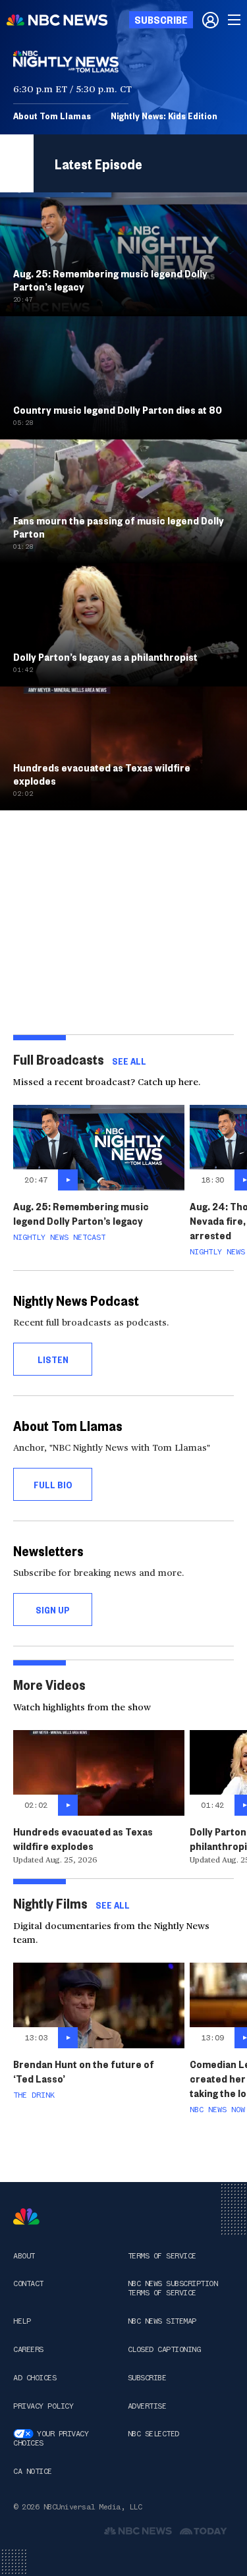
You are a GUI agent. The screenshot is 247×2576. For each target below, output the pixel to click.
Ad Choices (35, 2378)
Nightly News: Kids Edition (164, 115)
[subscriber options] (210, 20)
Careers (28, 2349)
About (24, 2256)
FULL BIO (53, 1484)
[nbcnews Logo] (26, 2217)
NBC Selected (153, 2434)
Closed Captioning (164, 2349)
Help (22, 2321)
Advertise (147, 2406)
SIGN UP (53, 1610)
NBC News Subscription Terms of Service (173, 2288)
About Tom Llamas (52, 115)
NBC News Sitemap (162, 2321)
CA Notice (33, 2471)
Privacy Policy (43, 2406)
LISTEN (53, 1359)
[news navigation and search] (235, 20)
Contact (28, 2283)
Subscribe (147, 2378)
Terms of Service (162, 2256)
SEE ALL (129, 1061)
